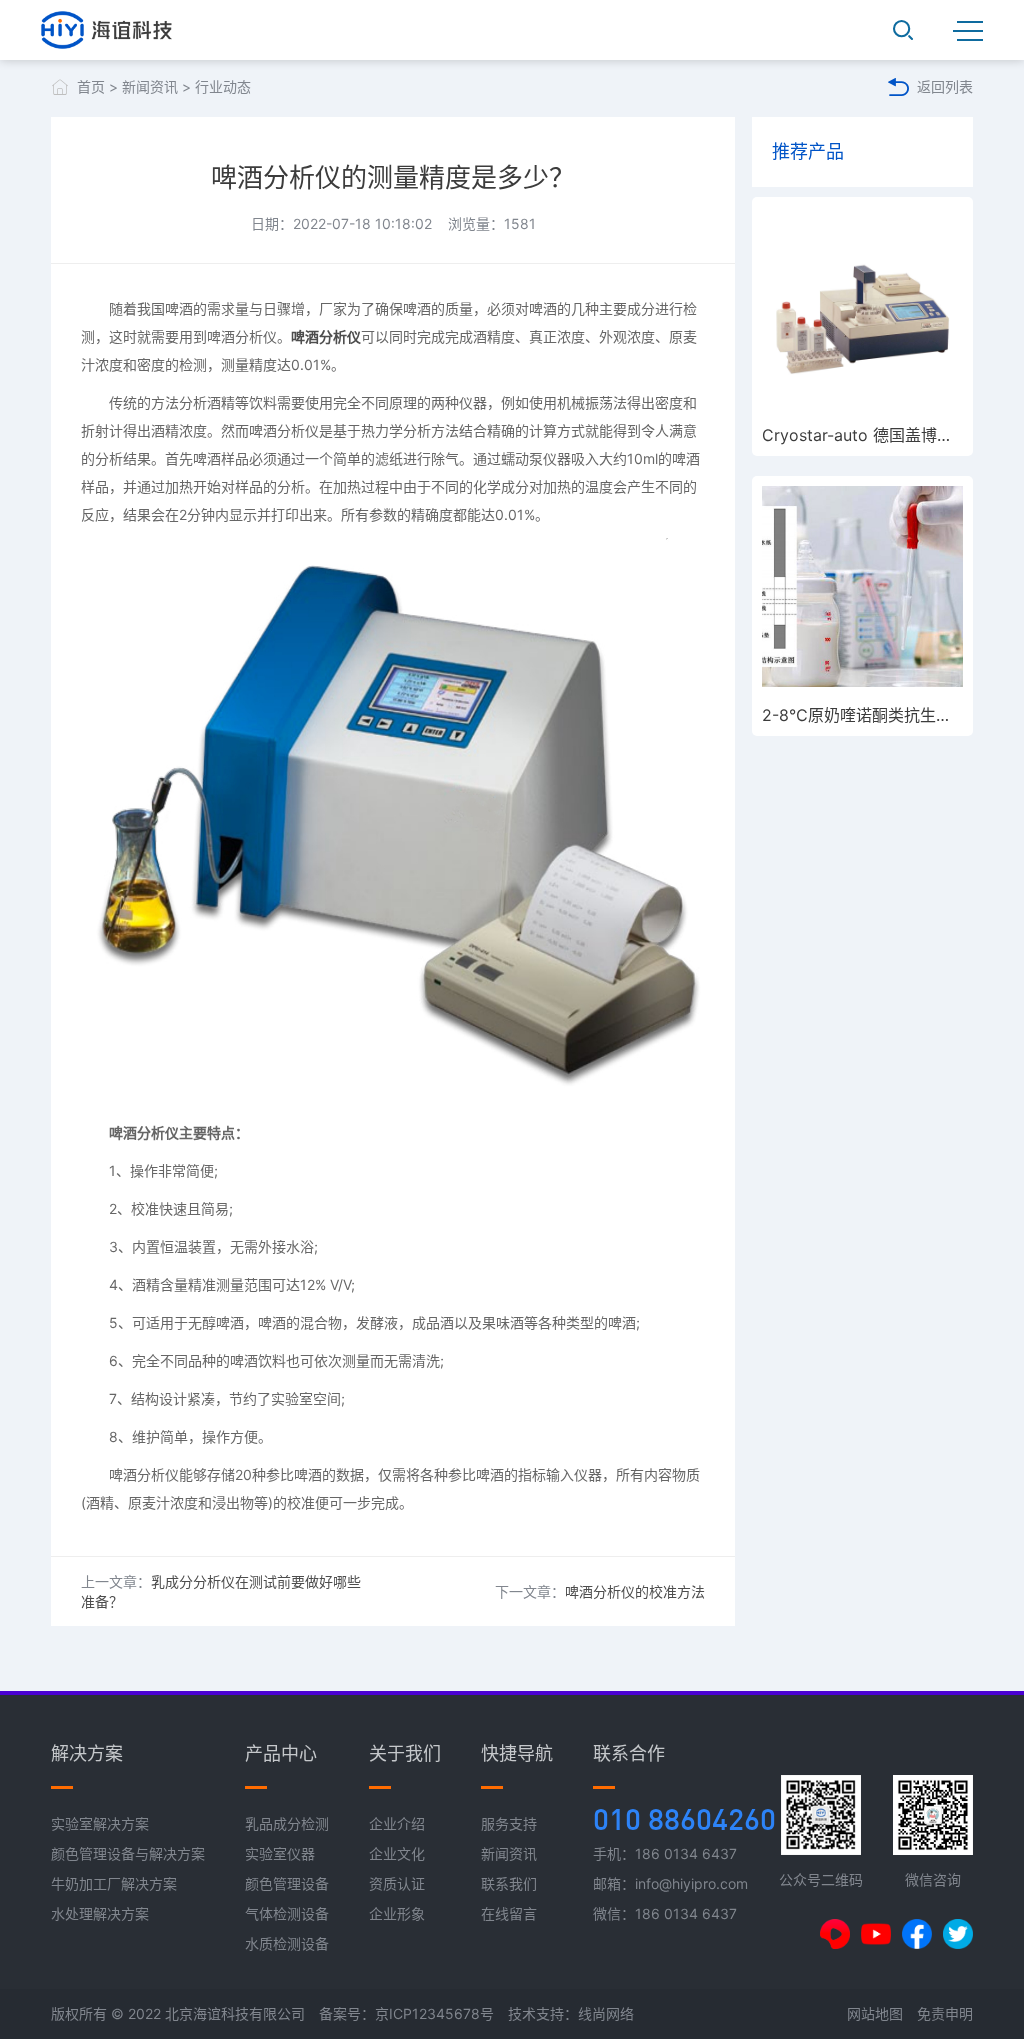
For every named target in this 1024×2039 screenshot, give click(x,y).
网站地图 (875, 2013)
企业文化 (397, 1853)
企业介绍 (397, 1823)
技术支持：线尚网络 (571, 2013)
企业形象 (397, 1913)
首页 (91, 86)
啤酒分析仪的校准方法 (635, 1591)
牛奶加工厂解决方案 (114, 1883)
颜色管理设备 (287, 1883)
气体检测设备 (287, 1913)
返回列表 (945, 86)
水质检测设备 (287, 1943)
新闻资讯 (150, 86)
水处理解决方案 (100, 1913)
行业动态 (223, 86)
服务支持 (509, 1823)
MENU (968, 30)
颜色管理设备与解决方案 (128, 1853)
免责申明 (945, 2013)
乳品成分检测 (287, 1823)
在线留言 (509, 1913)
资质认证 (397, 1883)
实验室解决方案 (100, 1823)
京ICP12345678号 (434, 2013)
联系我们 (509, 1883)
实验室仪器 (280, 1853)
